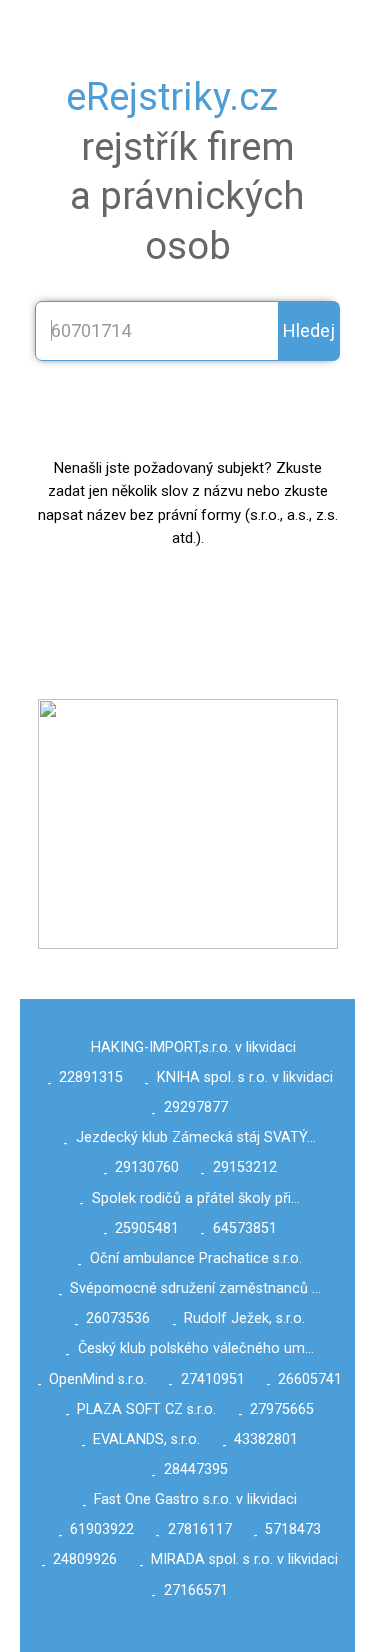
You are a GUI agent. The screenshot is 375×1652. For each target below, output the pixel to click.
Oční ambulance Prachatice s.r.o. (196, 1258)
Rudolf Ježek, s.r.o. (244, 1318)
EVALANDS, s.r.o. (146, 1439)
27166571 (196, 1590)
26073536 (118, 1318)
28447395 (196, 1469)
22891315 (91, 1077)
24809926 (85, 1559)
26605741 (310, 1379)
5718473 (293, 1529)
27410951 (213, 1379)
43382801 (266, 1439)
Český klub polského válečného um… (196, 1348)
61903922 (102, 1529)
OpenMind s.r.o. (98, 1379)
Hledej (309, 330)
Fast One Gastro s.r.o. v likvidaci (195, 1499)
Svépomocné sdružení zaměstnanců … (195, 1288)
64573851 (245, 1228)
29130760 (147, 1167)
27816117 (200, 1529)
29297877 (196, 1107)
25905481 (147, 1228)
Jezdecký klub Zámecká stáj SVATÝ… (196, 1137)
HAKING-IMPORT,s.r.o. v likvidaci (193, 1047)
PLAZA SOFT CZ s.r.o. (146, 1409)
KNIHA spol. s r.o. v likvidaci (245, 1077)
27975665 (282, 1409)
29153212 (245, 1167)
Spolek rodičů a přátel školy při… (196, 1198)
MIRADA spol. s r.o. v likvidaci (244, 1559)
